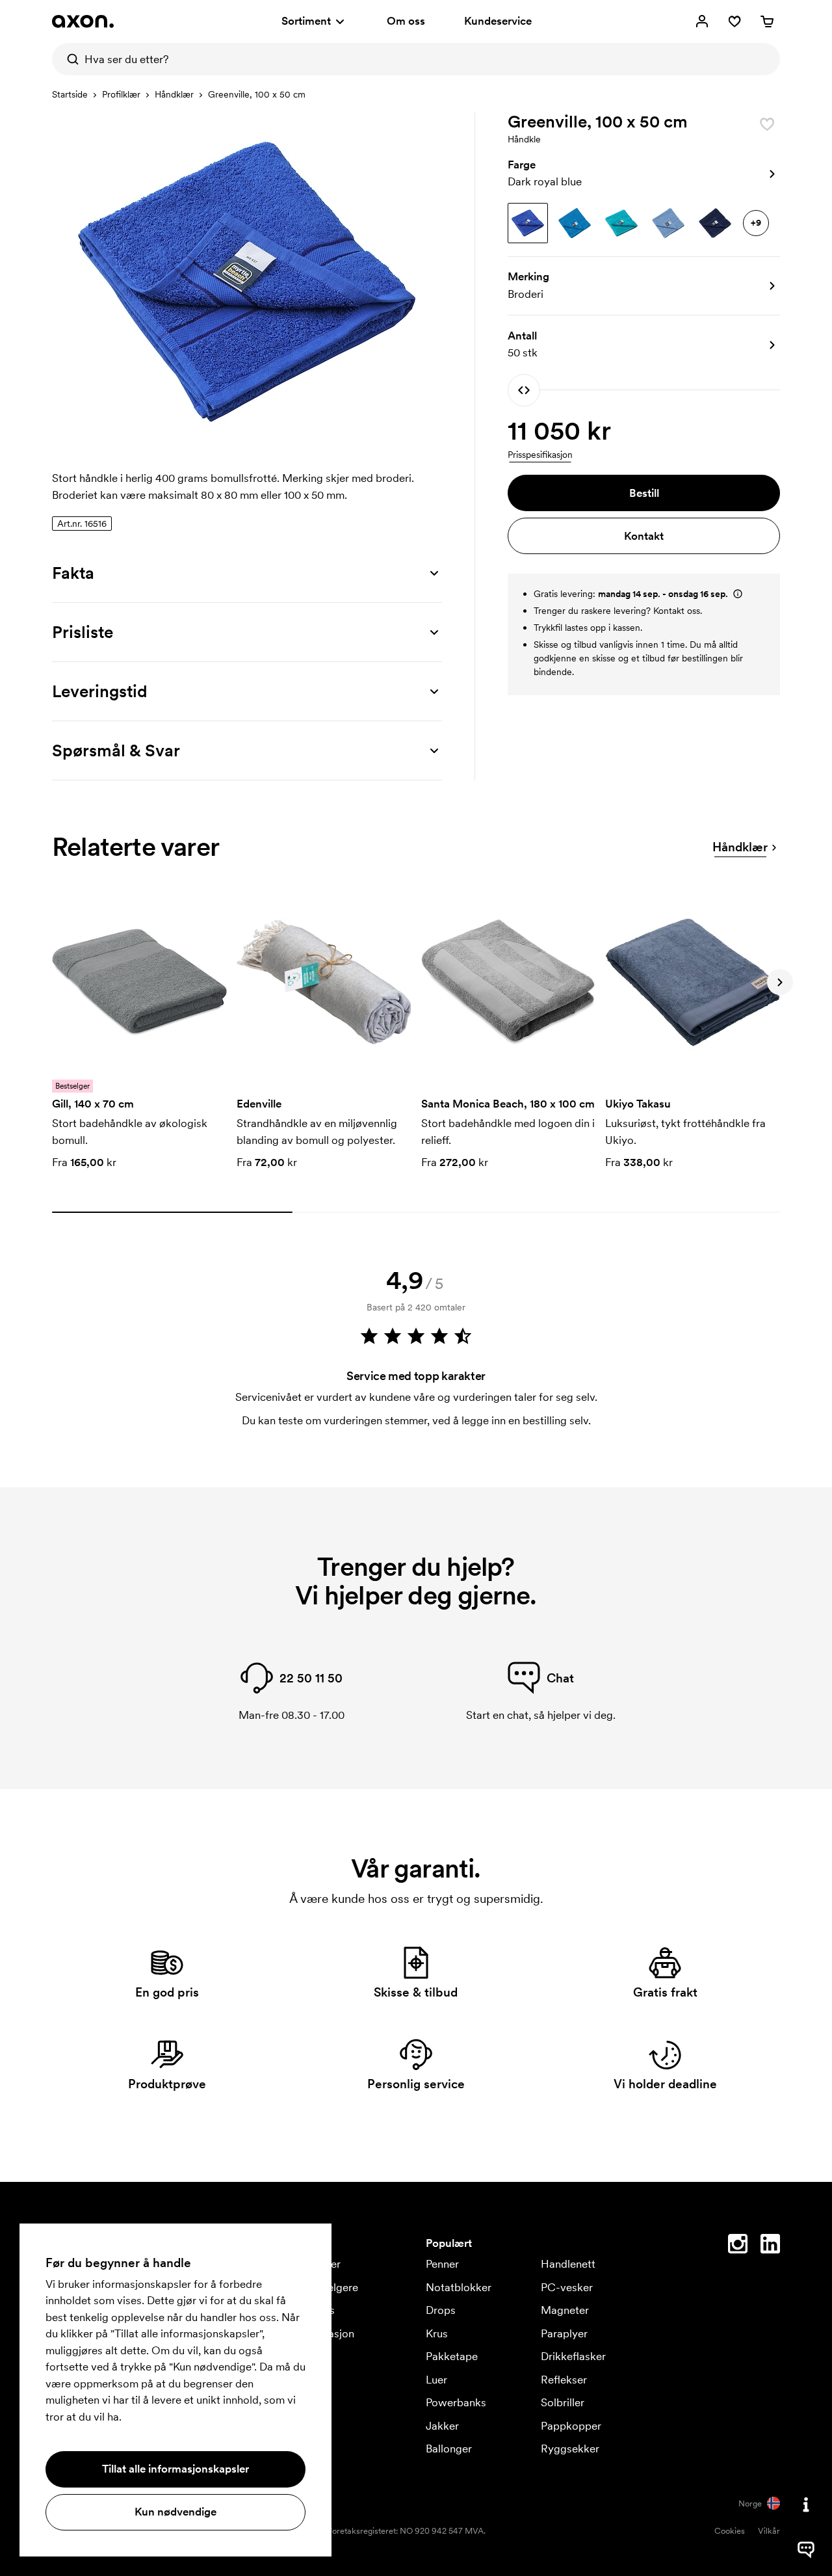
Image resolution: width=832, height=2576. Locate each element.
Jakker (442, 2426)
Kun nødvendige (175, 2512)
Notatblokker (459, 2287)
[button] (644, 174)
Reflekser (564, 2380)
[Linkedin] (770, 2246)
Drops (441, 2310)
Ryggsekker (570, 2449)
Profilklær (121, 94)
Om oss (406, 21)
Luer (436, 2380)
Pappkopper (571, 2426)
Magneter (565, 2310)
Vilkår (769, 2531)
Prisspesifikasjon (540, 455)
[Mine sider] (702, 21)
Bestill (644, 493)
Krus (437, 2333)
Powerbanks (456, 2402)
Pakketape (452, 2356)
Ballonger (449, 2449)
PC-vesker (567, 2287)
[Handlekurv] (767, 21)
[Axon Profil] (83, 21)
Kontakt (644, 536)
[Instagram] (738, 2246)
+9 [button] (756, 222)
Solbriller (563, 2402)
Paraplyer (564, 2333)
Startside (70, 94)
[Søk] (68, 59)
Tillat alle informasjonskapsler (175, 2469)
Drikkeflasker (573, 2356)
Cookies (730, 2531)
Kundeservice (498, 21)
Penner (442, 2264)
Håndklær (174, 94)
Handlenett (568, 2264)
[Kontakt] (806, 2504)
